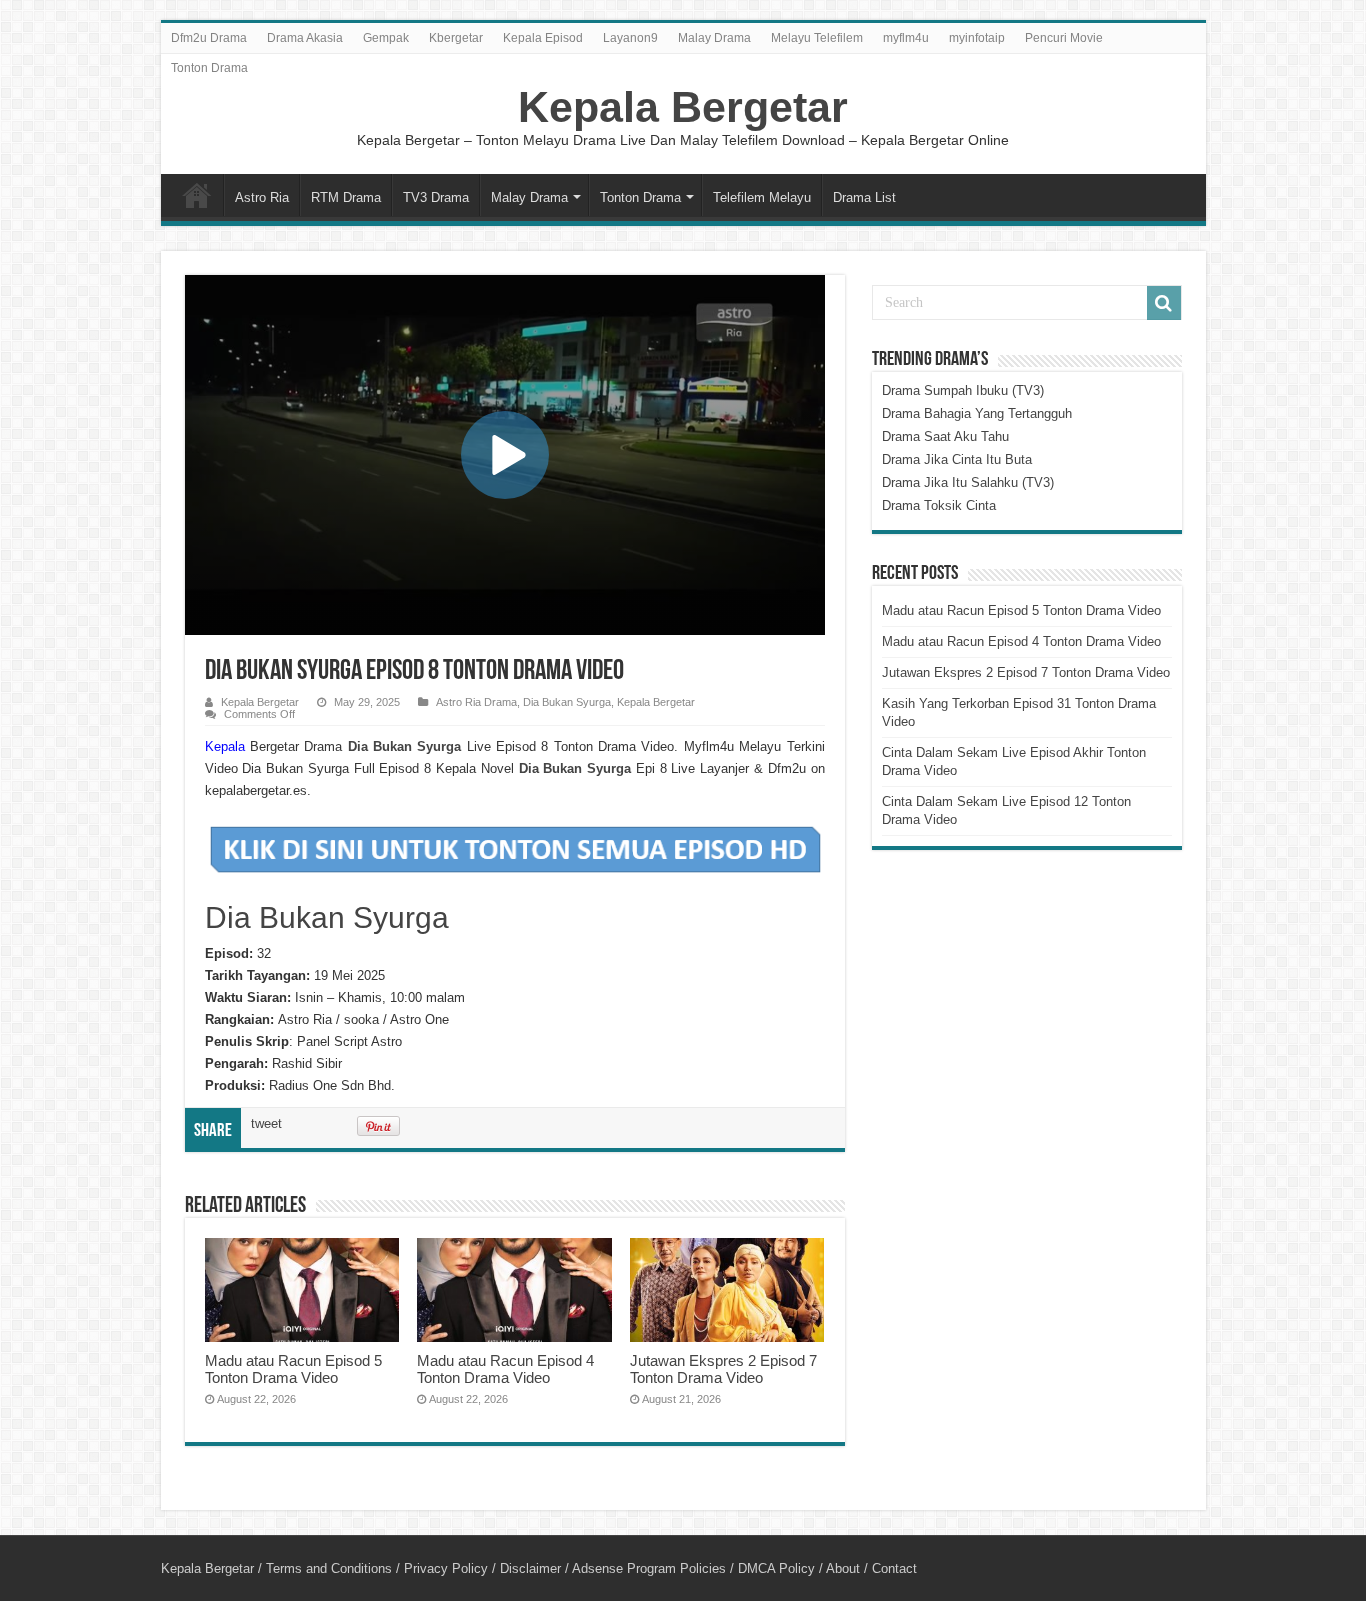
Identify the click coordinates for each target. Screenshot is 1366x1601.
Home (197, 195)
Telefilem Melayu (762, 197)
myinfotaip (977, 38)
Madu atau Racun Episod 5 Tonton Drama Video (293, 1369)
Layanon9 (630, 38)
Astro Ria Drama (476, 702)
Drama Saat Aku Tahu (945, 436)
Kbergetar (456, 38)
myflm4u (906, 38)
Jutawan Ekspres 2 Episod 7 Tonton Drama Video (723, 1369)
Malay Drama (714, 38)
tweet (266, 1123)
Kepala (225, 746)
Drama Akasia (305, 38)
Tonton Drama (209, 68)
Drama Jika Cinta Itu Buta (957, 459)
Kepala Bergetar (683, 107)
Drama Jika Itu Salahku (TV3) (968, 482)
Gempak (386, 38)
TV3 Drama (436, 197)
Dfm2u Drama (209, 38)
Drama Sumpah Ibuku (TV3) (963, 390)
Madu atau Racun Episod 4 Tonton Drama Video (505, 1369)
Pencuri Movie (1064, 38)
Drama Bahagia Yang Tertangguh (977, 413)
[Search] (1164, 303)
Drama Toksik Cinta (939, 505)
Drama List (864, 197)
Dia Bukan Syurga (567, 702)
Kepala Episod (543, 38)
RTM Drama (346, 197)
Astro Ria (262, 197)
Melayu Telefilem (817, 38)
